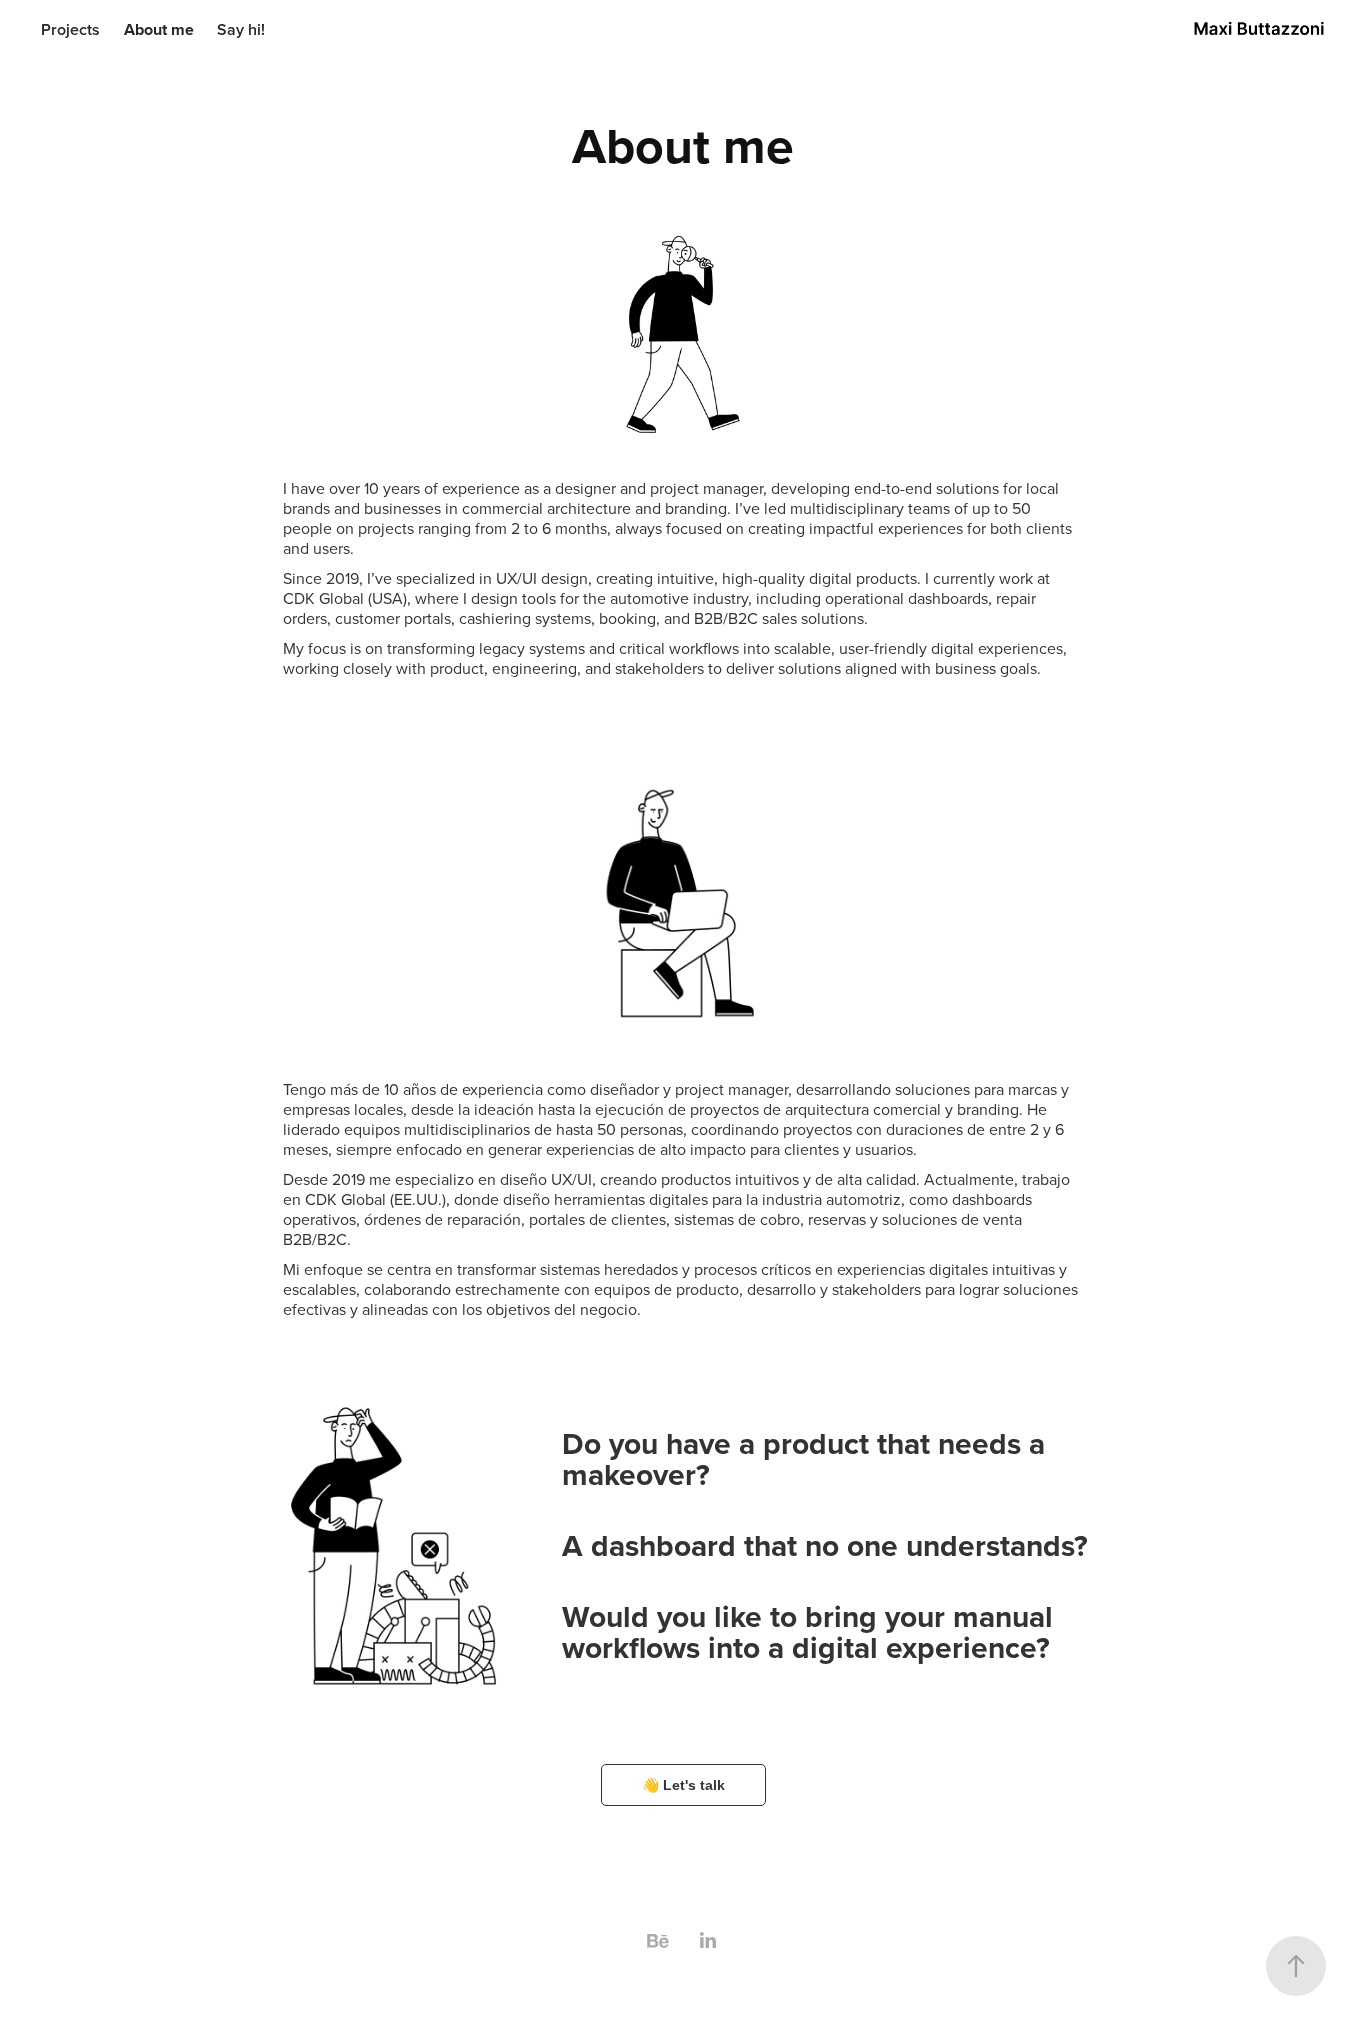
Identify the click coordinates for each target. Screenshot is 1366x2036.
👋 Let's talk (683, 1785)
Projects (70, 29)
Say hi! (241, 29)
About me (159, 29)
